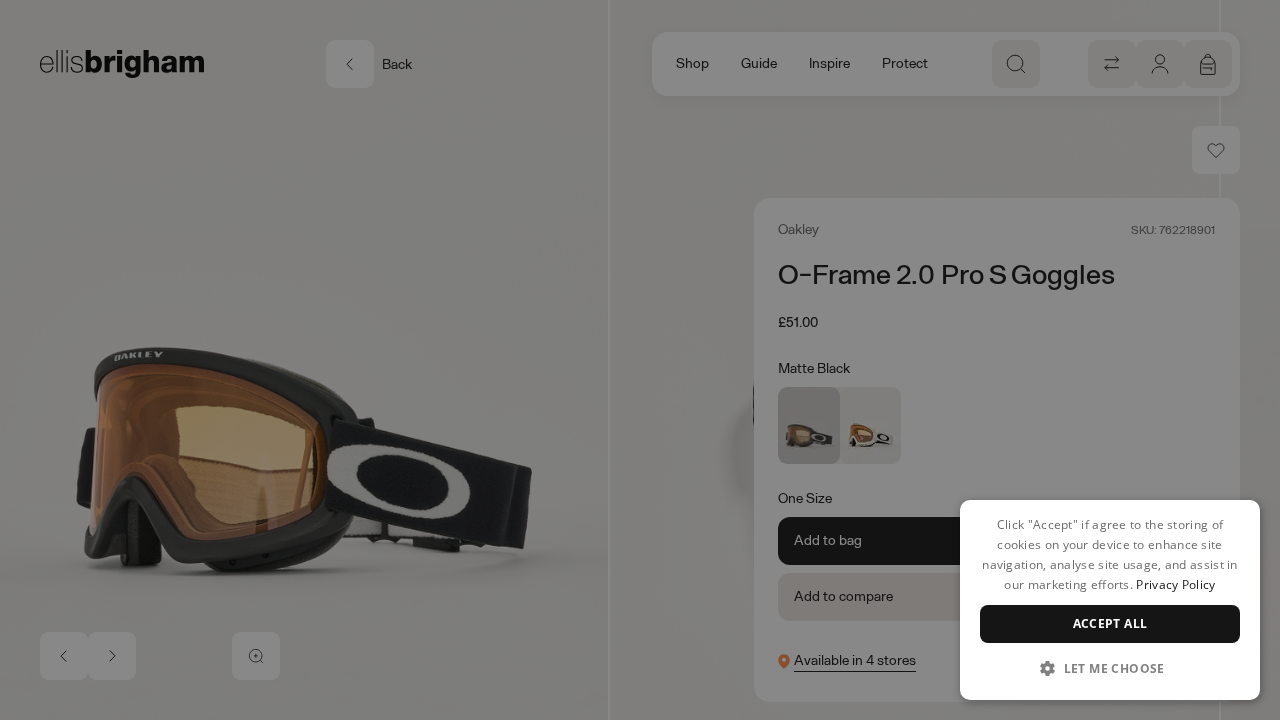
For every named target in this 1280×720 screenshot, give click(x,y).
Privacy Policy (1175, 584)
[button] (1110, 668)
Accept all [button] (1110, 623)
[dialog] (1110, 600)
